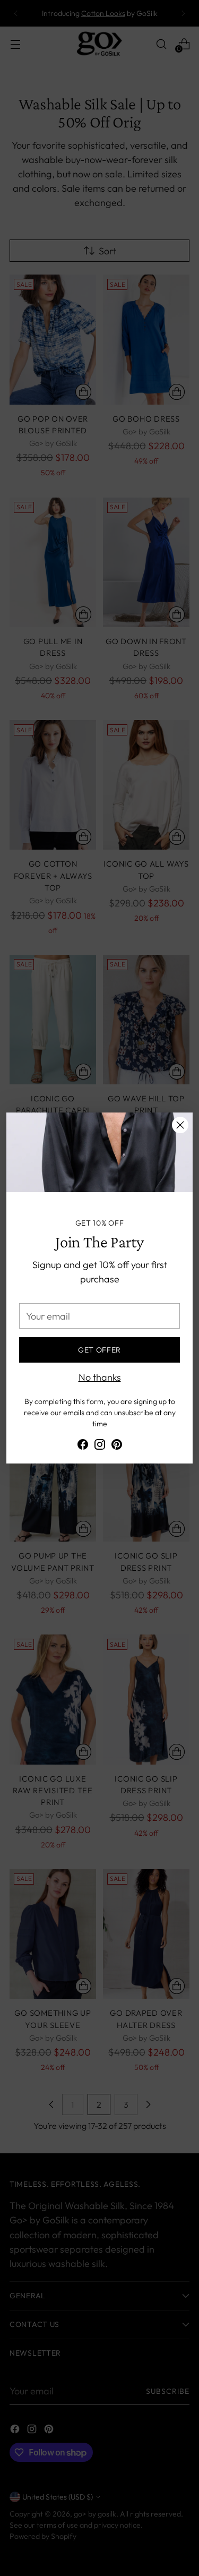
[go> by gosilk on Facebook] (83, 1446)
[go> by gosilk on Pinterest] (117, 1446)
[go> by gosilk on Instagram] (100, 1446)
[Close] (180, 1125)
